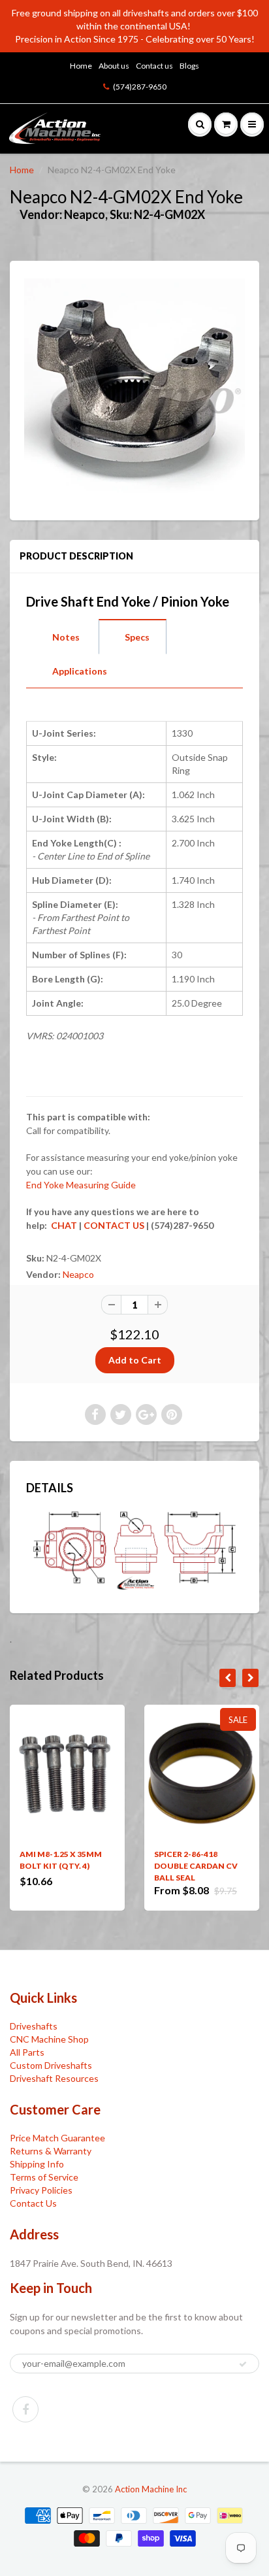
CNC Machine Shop (49, 2039)
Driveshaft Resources (54, 2078)
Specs (137, 637)
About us (114, 66)
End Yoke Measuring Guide (81, 1185)
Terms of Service (44, 2177)
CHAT (63, 1225)
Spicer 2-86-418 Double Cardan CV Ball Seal (196, 1866)
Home (81, 66)
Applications (80, 671)
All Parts (27, 2052)
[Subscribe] (243, 2364)
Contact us (154, 66)
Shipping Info (37, 2164)
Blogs (189, 66)
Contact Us (33, 2203)
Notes (66, 637)
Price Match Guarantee (57, 2138)
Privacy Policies (41, 2190)
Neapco (78, 1274)
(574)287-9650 (140, 87)
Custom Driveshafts (51, 2065)
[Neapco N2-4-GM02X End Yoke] (134, 389)
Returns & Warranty (51, 2151)
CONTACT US (114, 1225)
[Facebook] (25, 2409)
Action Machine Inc (151, 2489)
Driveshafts (34, 2026)
